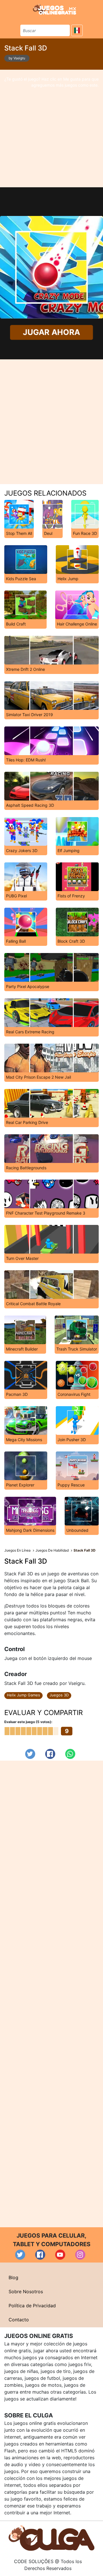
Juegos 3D (59, 1695)
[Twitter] (30, 1754)
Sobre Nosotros (26, 2291)
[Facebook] (50, 1754)
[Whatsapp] (70, 1754)
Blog (13, 2277)
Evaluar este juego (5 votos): (28, 1722)
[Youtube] (60, 2255)
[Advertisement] (51, 128)
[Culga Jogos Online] (51, 2538)
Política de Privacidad (32, 2306)
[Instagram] (80, 2255)
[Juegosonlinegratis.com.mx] (55, 9)
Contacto (19, 2320)
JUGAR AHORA (51, 332)
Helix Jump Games (23, 1695)
